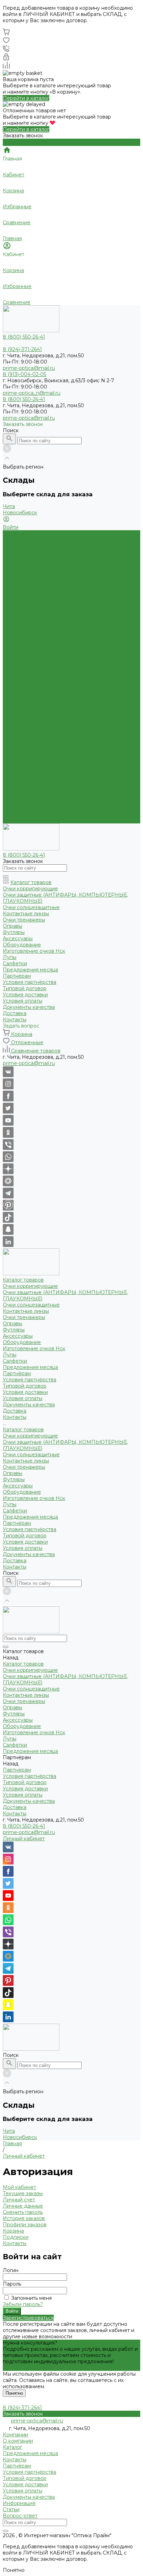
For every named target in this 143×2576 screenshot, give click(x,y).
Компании (15, 2435)
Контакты (15, 820)
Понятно (14, 2393)
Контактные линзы (26, 565)
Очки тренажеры (24, 571)
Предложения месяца (30, 770)
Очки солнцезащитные (31, 558)
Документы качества (29, 658)
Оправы (12, 577)
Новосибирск (20, 513)
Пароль (12, 2284)
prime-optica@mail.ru (29, 368)
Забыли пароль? (23, 2304)
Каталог (12, 2447)
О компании (18, 2441)
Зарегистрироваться (28, 2318)
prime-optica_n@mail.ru (32, 393)
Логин (11, 2270)
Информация (19, 2503)
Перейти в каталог (26, 98)
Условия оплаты (23, 652)
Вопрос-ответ (20, 2516)
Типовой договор (25, 639)
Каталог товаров (23, 683)
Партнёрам (17, 777)
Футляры (14, 583)
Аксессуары (18, 590)
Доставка (15, 814)
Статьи (11, 2509)
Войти (12, 2311)
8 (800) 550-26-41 (24, 1826)
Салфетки (15, 614)
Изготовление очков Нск (34, 602)
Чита (9, 506)
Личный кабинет (24, 1839)
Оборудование (22, 596)
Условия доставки (25, 646)
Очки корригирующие (30, 540)
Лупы (10, 608)
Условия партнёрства (30, 633)
